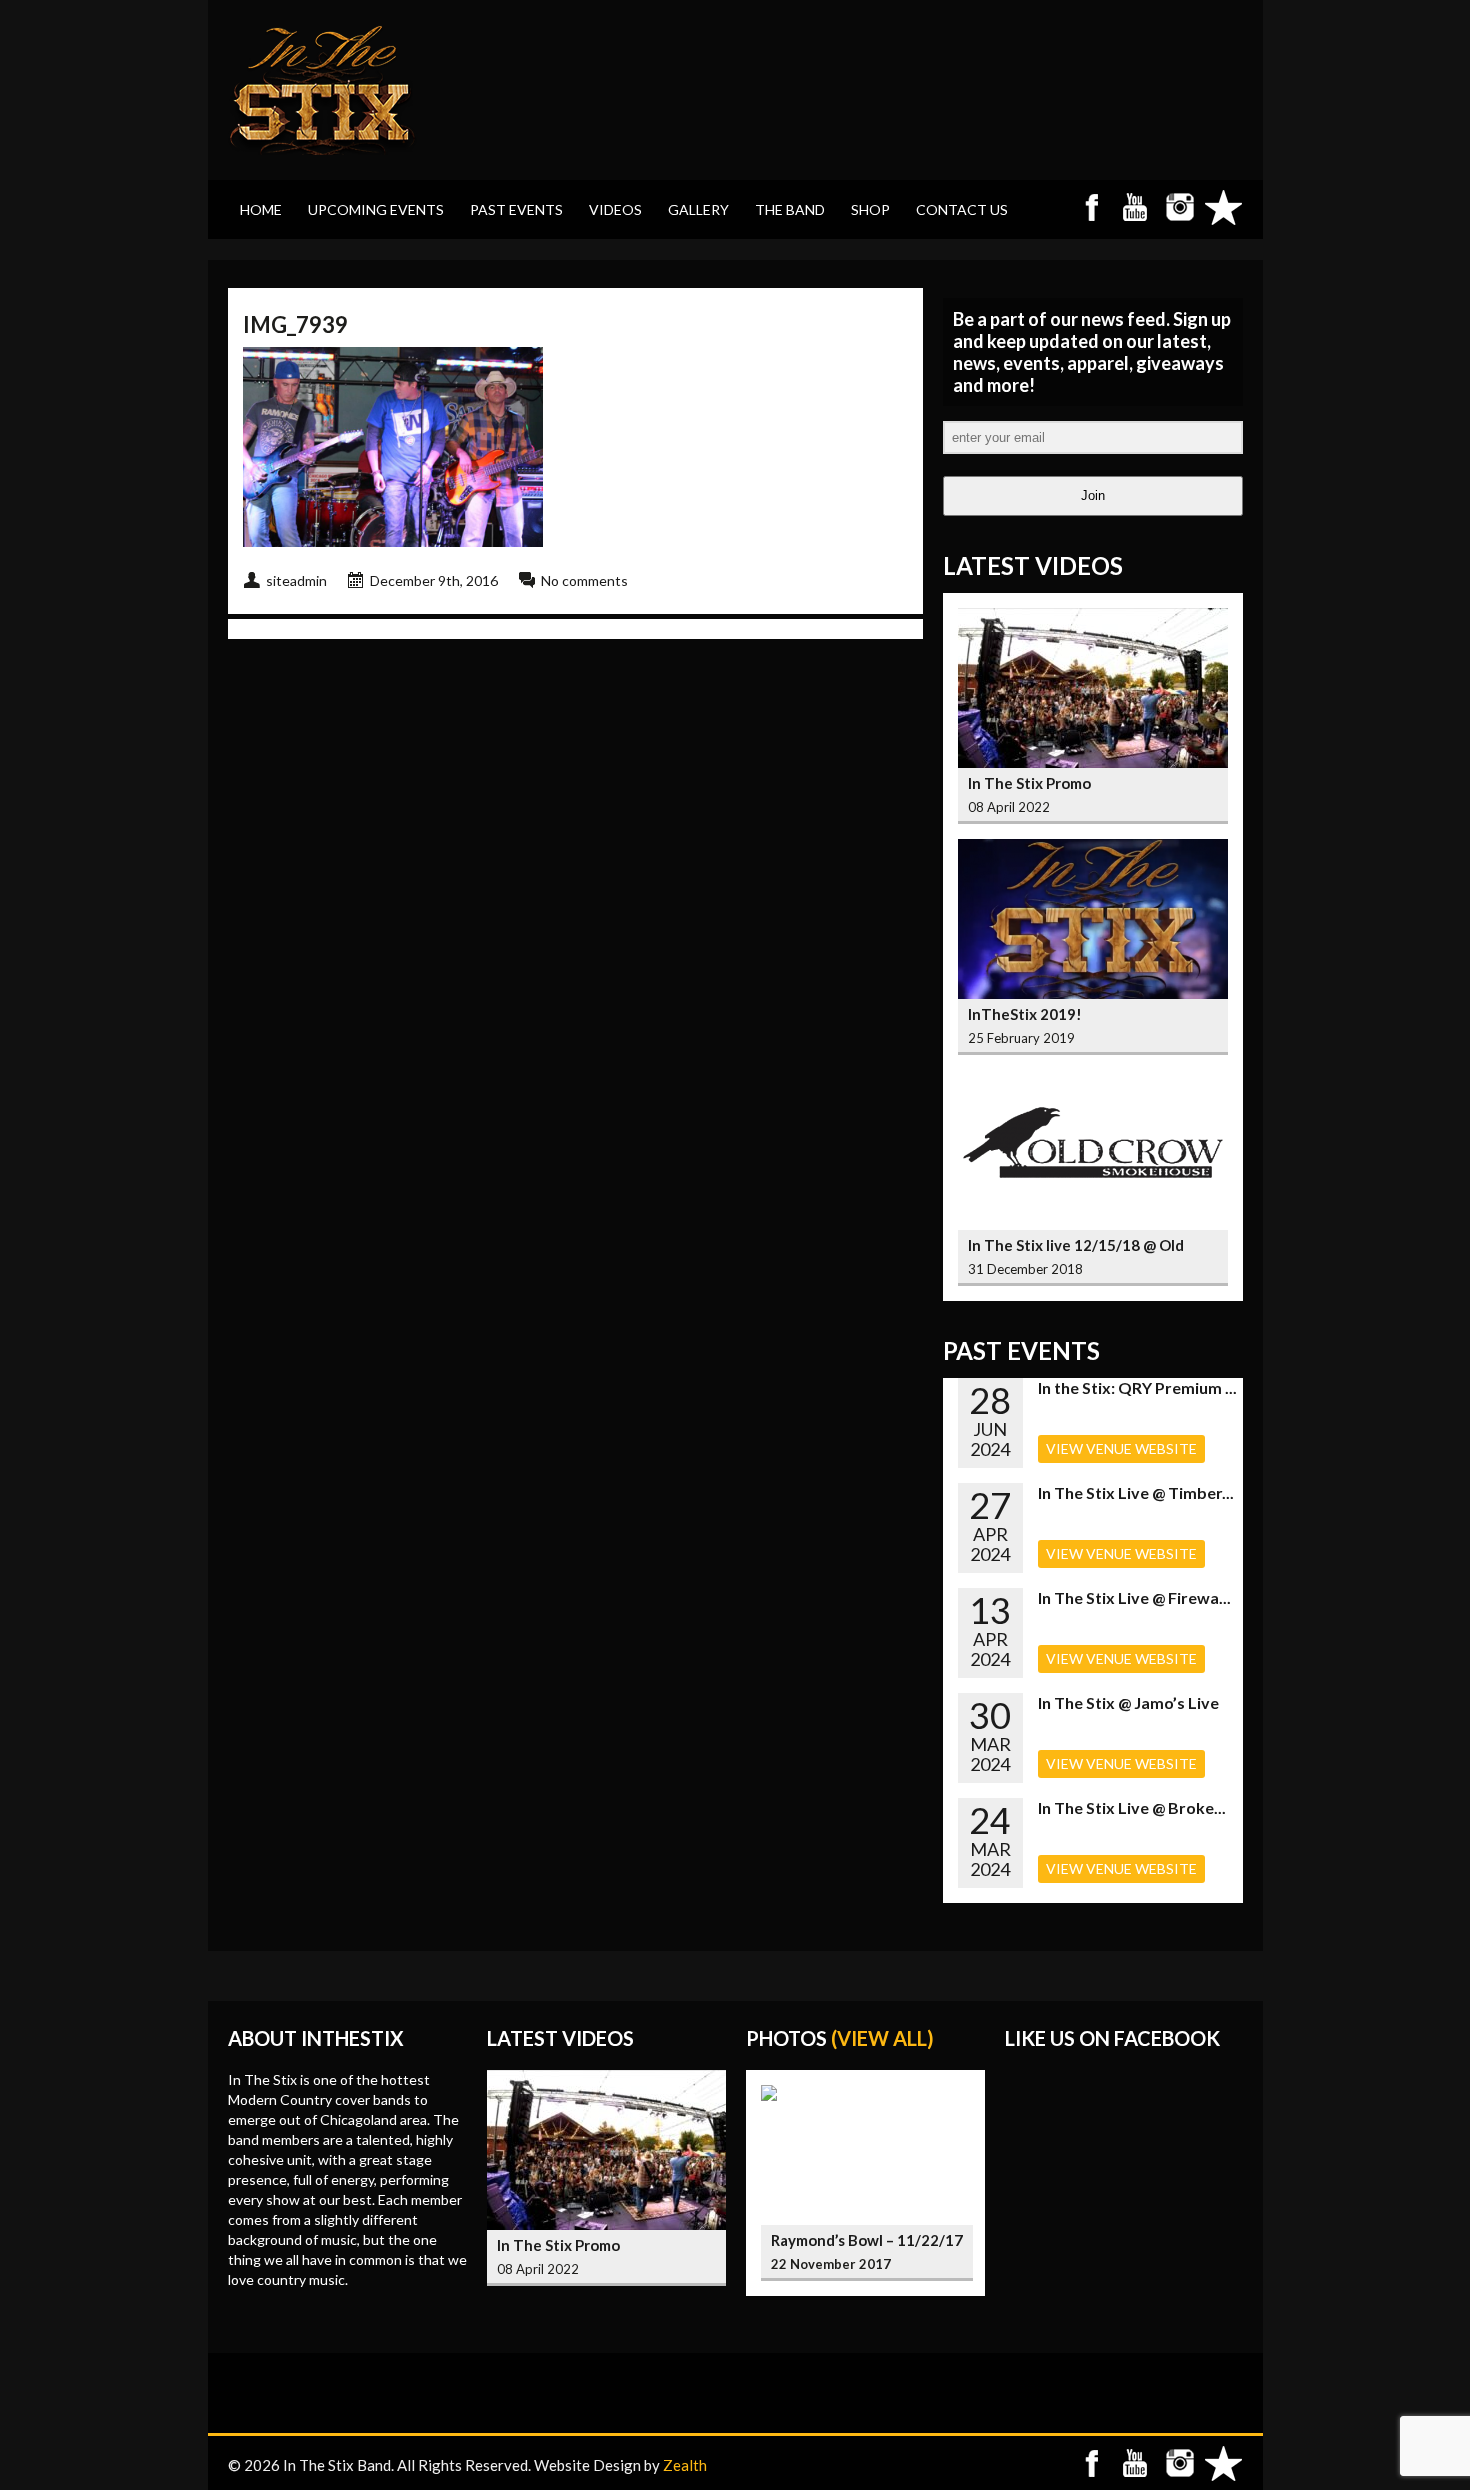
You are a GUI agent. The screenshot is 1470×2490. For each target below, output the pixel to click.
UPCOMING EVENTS (376, 209)
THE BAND (790, 209)
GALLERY (698, 209)
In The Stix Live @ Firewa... (1134, 1597)
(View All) (882, 2038)
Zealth (685, 2465)
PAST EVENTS (516, 209)
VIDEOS (615, 209)
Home (261, 209)
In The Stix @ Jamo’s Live (1128, 1702)
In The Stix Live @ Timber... (1136, 1492)
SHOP (870, 209)
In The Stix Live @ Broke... (1132, 1807)
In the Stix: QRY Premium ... (1137, 1387)
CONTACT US (962, 209)
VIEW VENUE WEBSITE (1121, 1448)
